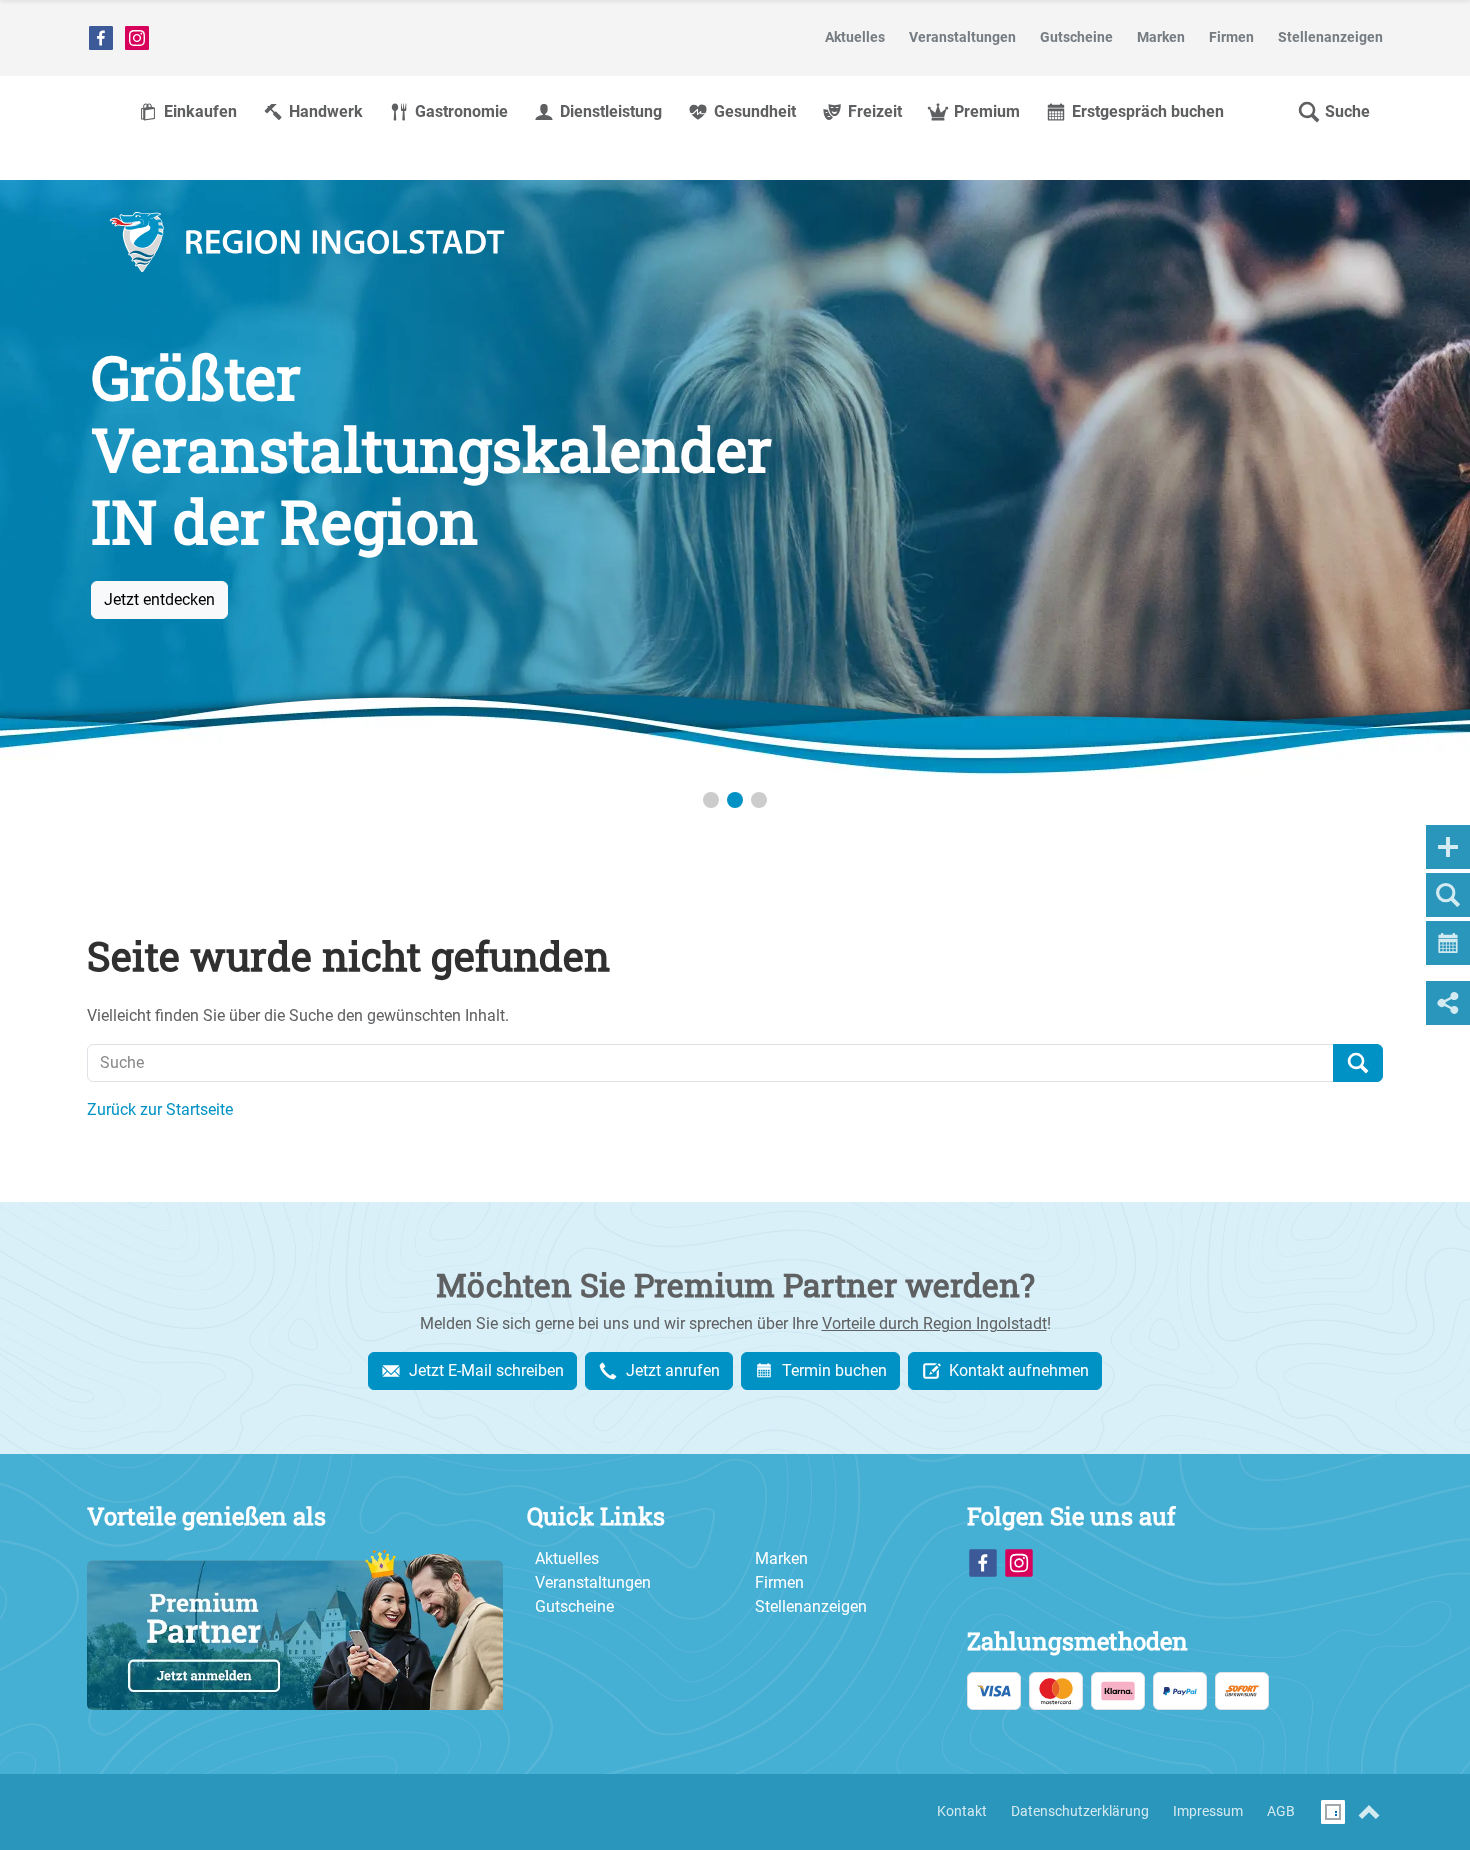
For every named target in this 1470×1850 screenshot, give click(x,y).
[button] (1333, 112)
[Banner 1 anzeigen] (711, 800)
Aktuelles (567, 1558)
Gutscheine (574, 1606)
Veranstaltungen (593, 1582)
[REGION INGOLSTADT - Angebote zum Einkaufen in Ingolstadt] (307, 242)
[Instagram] (137, 38)
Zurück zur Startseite (160, 1109)
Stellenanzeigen (811, 1606)
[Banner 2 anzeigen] (735, 800)
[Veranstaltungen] (735, 480)
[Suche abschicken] (1358, 1063)
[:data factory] (1333, 1812)
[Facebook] (101, 38)
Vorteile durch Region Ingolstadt (934, 1323)
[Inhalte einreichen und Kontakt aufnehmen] (1448, 847)
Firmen (779, 1582)
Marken (781, 1558)
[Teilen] (1448, 1003)
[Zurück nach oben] (1369, 1812)
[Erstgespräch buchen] (1448, 943)
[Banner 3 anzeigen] (759, 800)
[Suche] (1448, 895)
